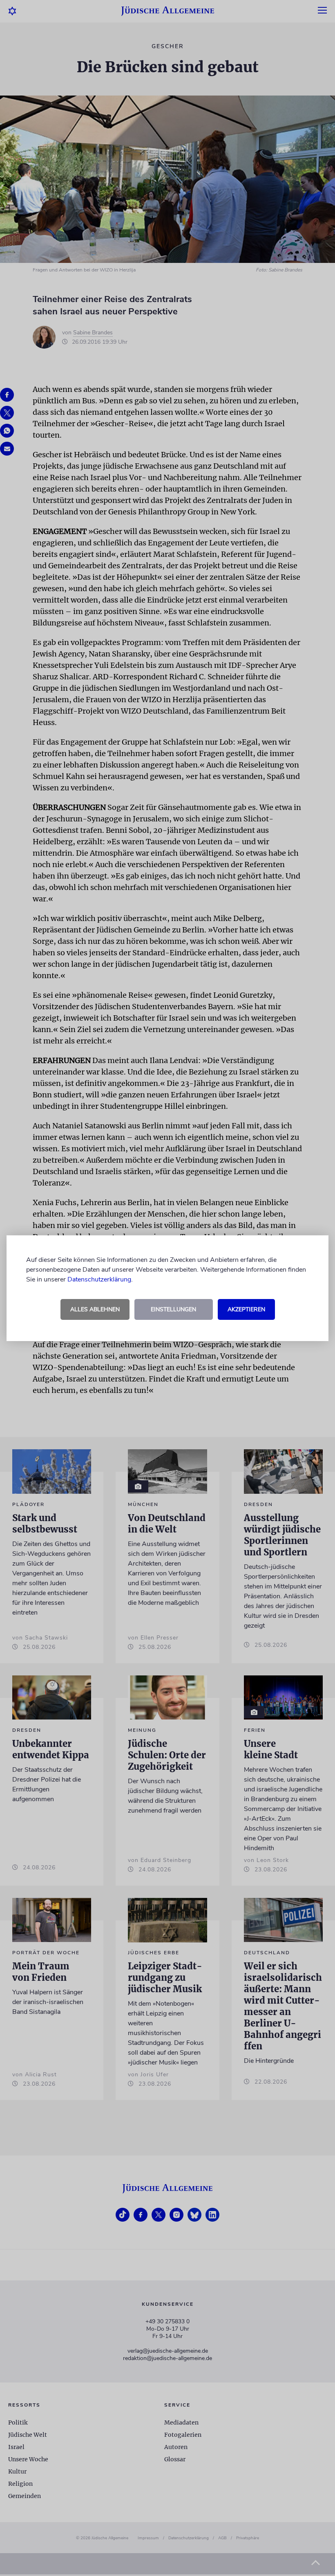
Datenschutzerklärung (99, 1279)
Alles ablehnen (95, 1309)
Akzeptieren (246, 1309)
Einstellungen (173, 1309)
